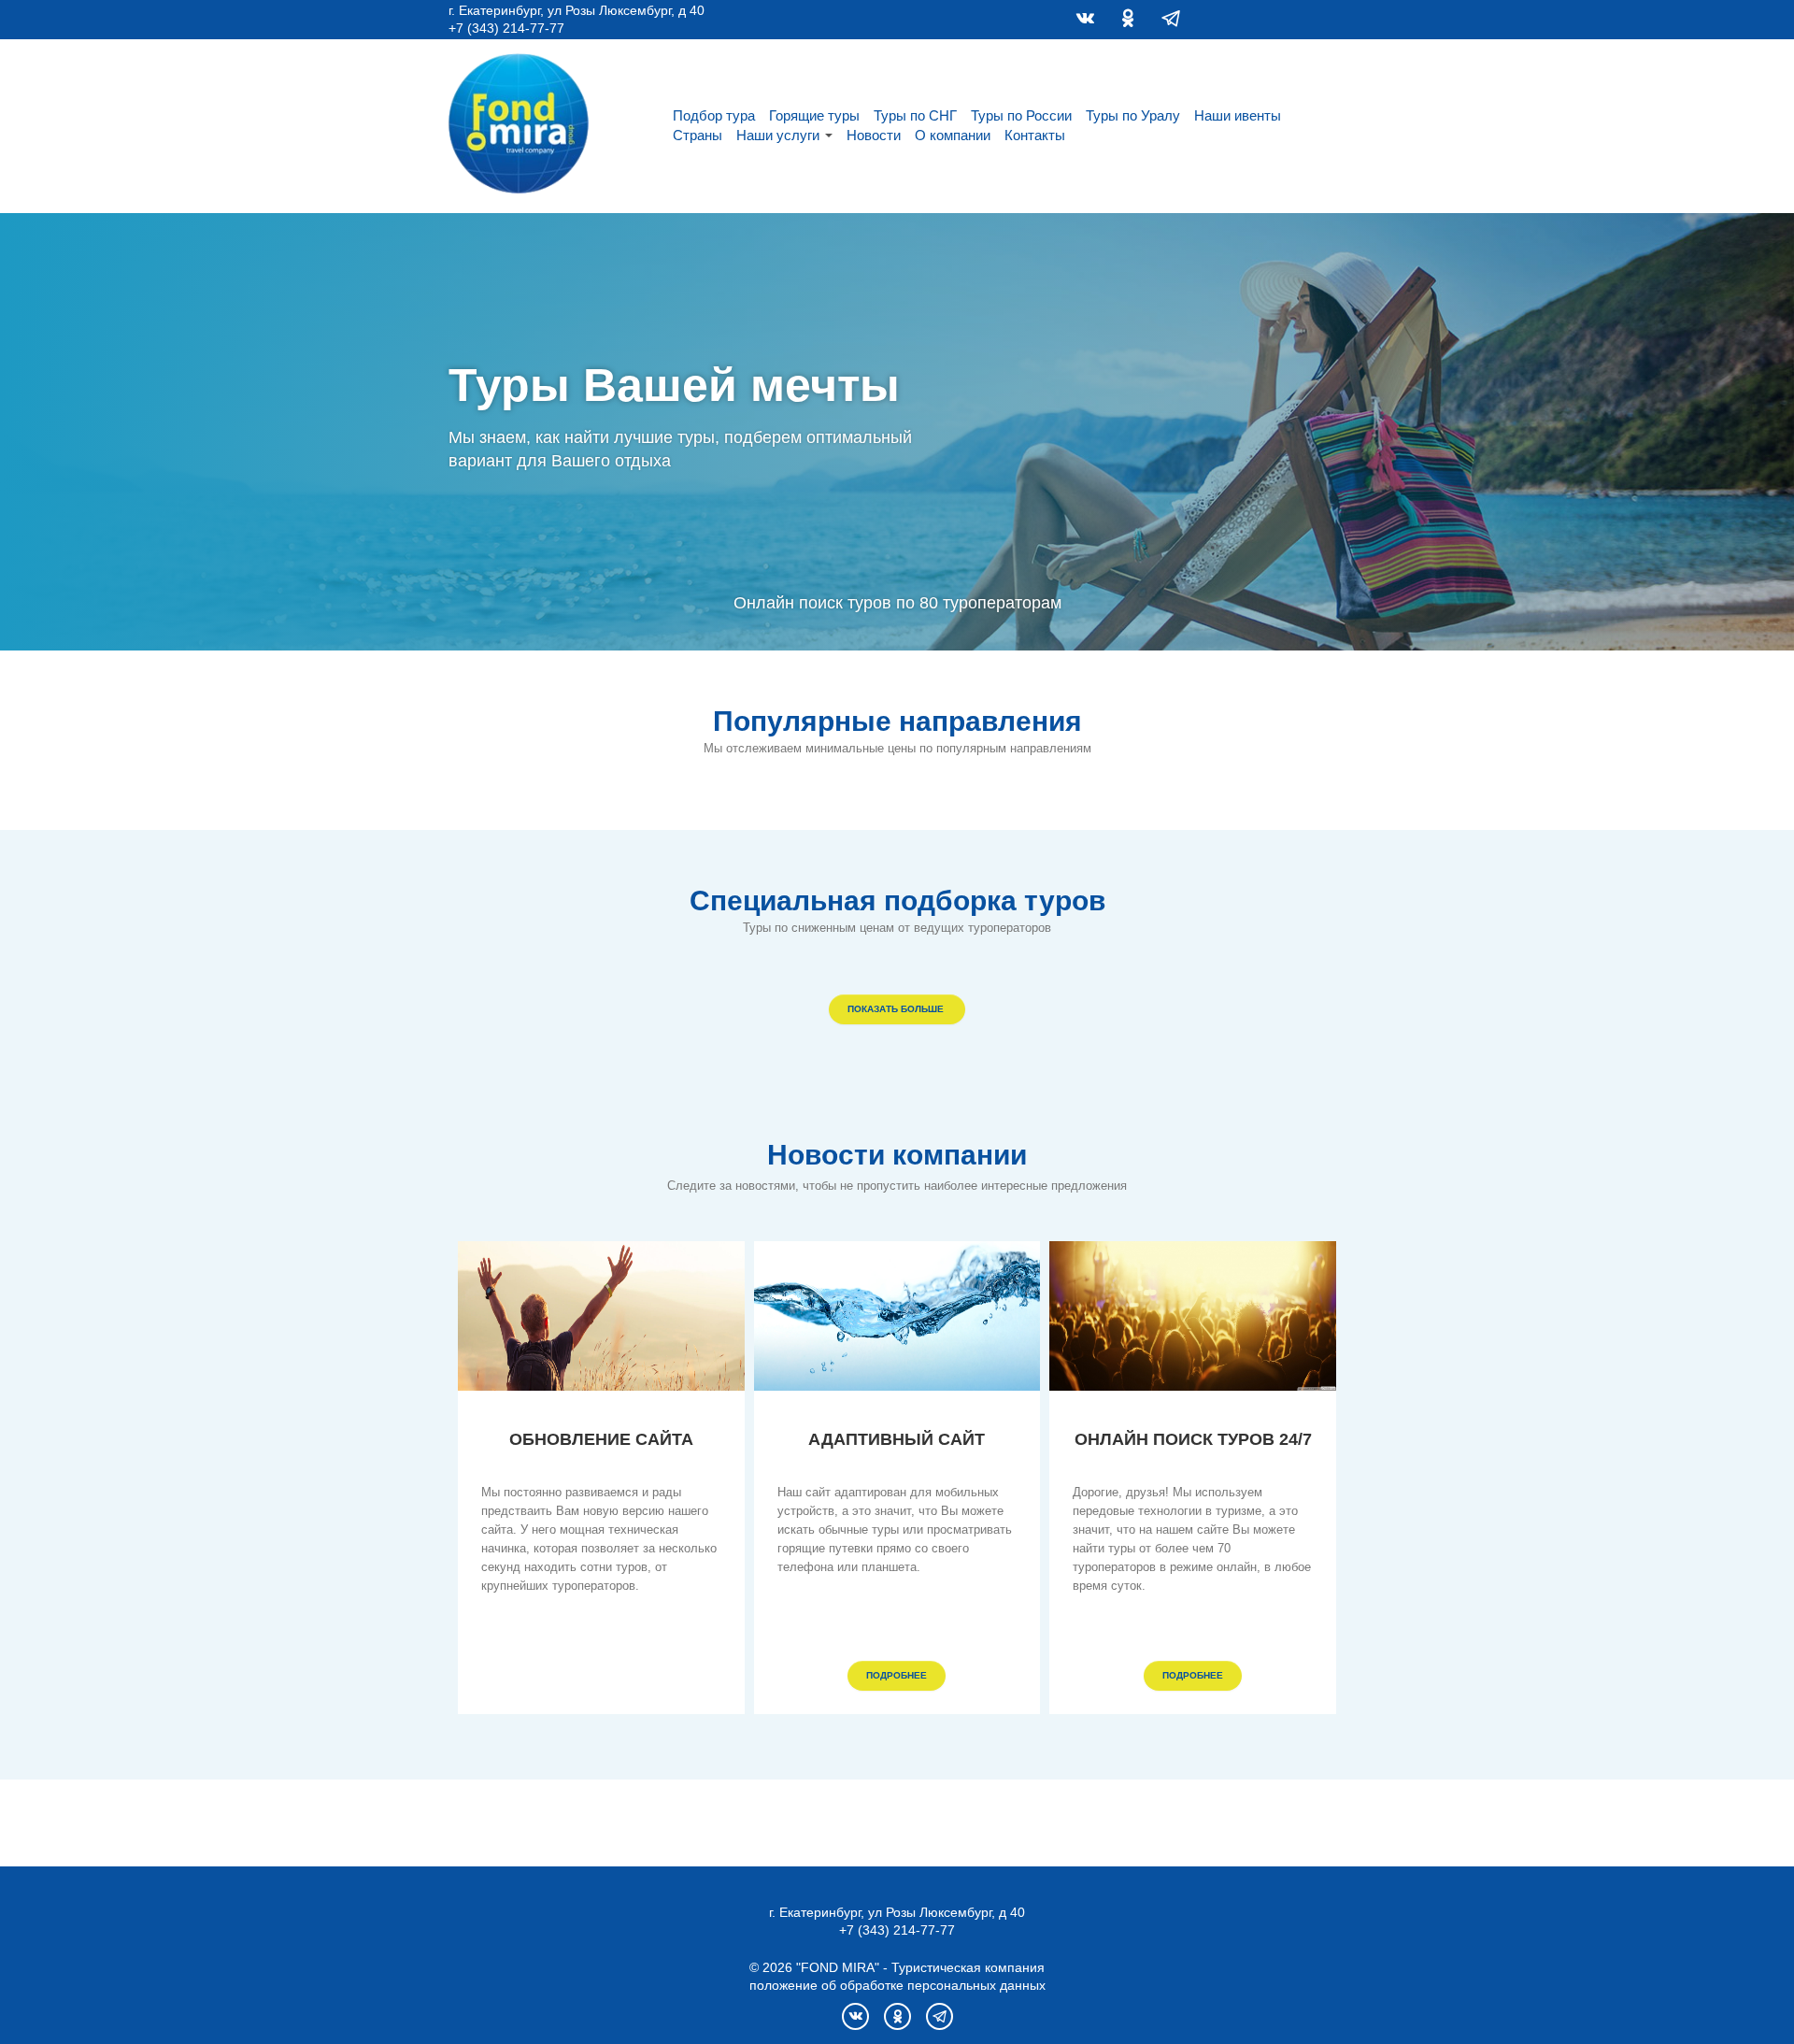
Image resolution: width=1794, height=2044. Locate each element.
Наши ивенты (1238, 115)
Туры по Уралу (1133, 115)
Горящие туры (814, 115)
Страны (698, 135)
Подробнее (897, 1675)
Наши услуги (778, 135)
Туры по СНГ (915, 115)
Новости (874, 135)
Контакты (1035, 135)
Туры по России (1021, 115)
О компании (953, 135)
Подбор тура (714, 115)
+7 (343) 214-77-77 (506, 28)
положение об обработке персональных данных (897, 1985)
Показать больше (897, 1009)
